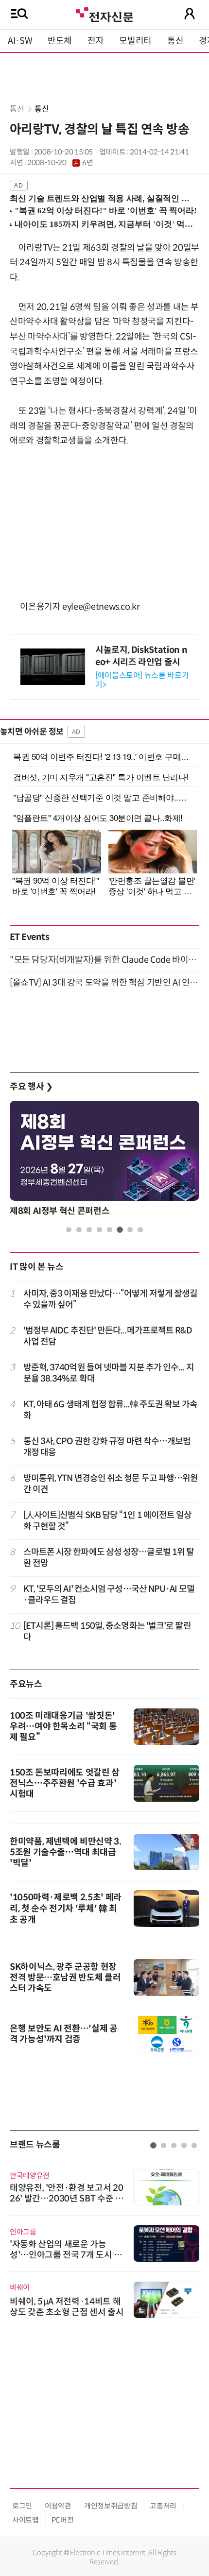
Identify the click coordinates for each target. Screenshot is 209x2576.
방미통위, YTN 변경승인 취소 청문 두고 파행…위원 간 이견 (111, 1484)
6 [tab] (120, 1230)
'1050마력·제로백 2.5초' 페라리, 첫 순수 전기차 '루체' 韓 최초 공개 (66, 1909)
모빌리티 (135, 41)
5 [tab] (110, 1230)
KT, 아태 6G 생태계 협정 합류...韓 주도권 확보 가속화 (110, 1410)
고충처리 (163, 2506)
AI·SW (20, 41)
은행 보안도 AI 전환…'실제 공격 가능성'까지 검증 (64, 2034)
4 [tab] (99, 1230)
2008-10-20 (60, 163)
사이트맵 (26, 2520)
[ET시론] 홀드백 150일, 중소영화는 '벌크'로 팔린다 (107, 1631)
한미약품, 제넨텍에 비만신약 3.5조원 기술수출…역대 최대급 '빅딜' (66, 1852)
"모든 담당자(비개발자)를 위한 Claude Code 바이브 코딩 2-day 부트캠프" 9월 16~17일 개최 (104, 960)
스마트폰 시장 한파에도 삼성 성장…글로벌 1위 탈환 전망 (109, 1558)
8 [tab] (140, 1230)
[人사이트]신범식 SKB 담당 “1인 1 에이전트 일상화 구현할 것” (108, 1521)
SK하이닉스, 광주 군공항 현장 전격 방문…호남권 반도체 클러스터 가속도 (65, 1978)
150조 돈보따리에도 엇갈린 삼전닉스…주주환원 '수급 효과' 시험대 (65, 1783)
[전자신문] (104, 13)
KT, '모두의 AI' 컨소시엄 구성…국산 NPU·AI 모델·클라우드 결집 (109, 1595)
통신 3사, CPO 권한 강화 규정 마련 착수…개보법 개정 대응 (107, 1447)
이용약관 (58, 2506)
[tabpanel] (104, 1161)
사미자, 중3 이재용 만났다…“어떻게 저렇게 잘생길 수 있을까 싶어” (111, 1299)
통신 (175, 41)
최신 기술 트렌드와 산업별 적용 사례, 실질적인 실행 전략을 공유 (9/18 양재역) (100, 198)
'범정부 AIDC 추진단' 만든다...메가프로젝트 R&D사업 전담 (108, 1336)
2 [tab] (79, 1230)
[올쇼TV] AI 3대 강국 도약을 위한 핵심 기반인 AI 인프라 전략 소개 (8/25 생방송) (104, 983)
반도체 (60, 41)
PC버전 (63, 2520)
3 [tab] (89, 1230)
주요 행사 (31, 1087)
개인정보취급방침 (111, 2506)
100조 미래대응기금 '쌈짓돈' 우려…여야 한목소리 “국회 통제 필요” (63, 1726)
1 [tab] (69, 1230)
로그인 (22, 2506)
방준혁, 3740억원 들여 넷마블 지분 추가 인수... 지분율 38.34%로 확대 (109, 1373)
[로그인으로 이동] (190, 14)
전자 (96, 41)
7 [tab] (130, 1230)
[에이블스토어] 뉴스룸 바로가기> (142, 680)
